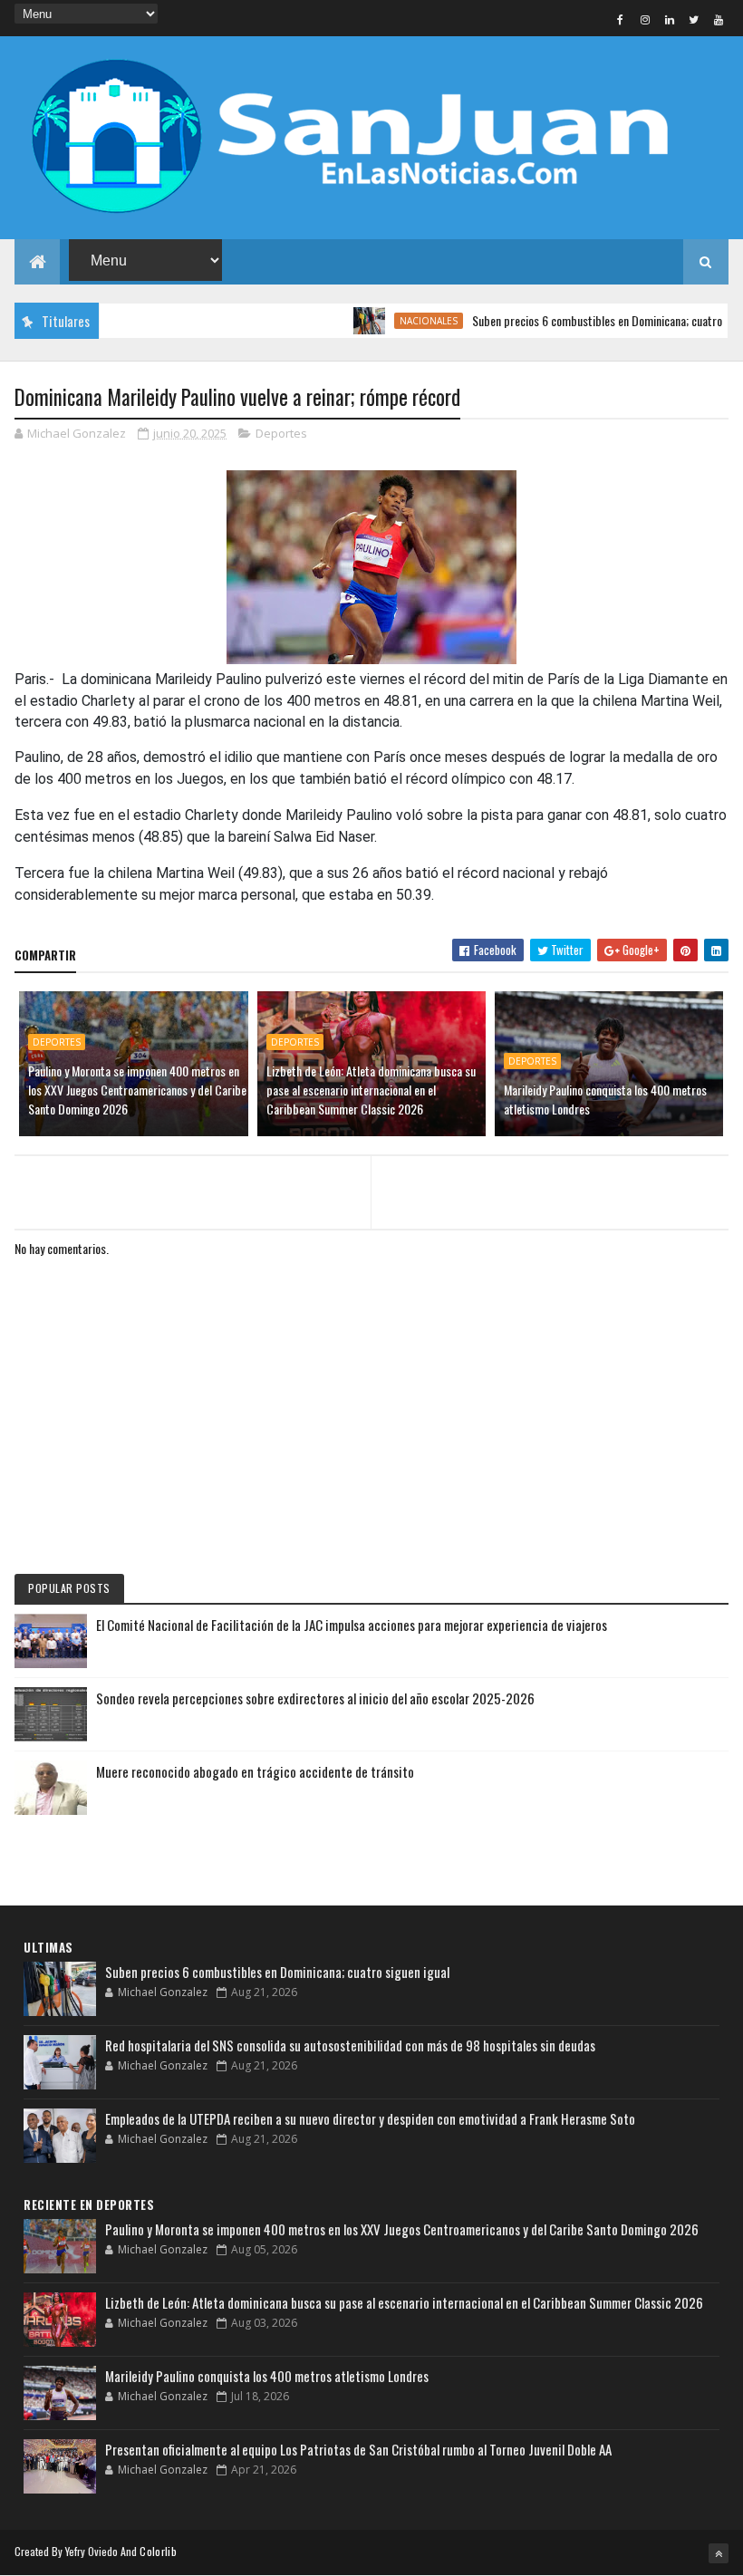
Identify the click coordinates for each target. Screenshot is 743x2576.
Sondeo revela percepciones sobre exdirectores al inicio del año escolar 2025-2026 (315, 1698)
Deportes (281, 433)
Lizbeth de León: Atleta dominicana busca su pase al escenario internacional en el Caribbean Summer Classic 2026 (371, 1090)
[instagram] (645, 19)
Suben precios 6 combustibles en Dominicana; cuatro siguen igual (277, 1972)
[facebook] (621, 19)
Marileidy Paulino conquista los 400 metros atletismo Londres (605, 1099)
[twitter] (694, 19)
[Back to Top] (719, 2553)
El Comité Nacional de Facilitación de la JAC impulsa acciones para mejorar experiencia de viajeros (352, 1625)
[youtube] (719, 19)
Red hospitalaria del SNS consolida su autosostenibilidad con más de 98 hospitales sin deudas (350, 2045)
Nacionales (397, 321)
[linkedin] (670, 19)
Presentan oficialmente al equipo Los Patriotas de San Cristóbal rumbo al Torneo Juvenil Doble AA (358, 2449)
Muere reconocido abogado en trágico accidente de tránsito (255, 1771)
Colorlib (158, 2551)
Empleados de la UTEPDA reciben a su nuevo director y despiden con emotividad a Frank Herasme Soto (370, 2118)
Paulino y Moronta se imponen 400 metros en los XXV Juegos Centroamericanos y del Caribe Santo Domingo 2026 (137, 1090)
